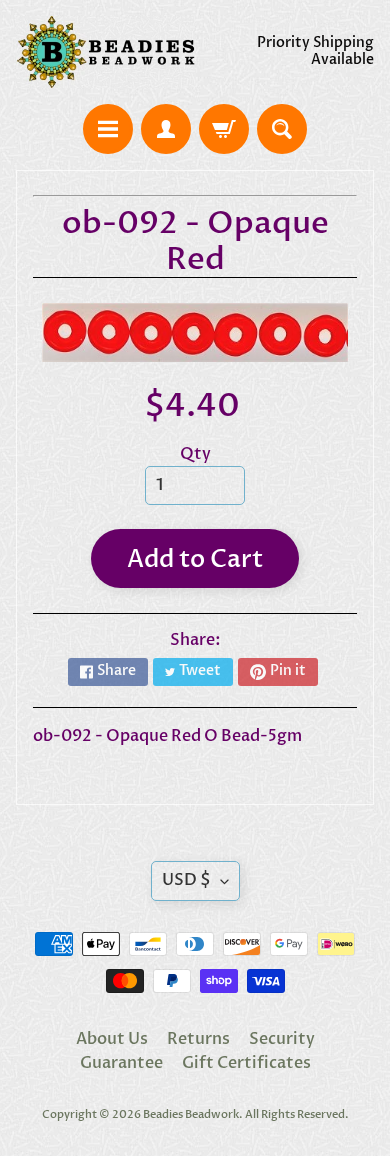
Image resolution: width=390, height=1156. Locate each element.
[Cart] (224, 129)
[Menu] (108, 129)
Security (282, 1039)
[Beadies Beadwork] (105, 52)
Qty (195, 454)
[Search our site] (282, 129)
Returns (198, 1039)
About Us (112, 1039)
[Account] (166, 129)
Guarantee (121, 1063)
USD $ (186, 880)
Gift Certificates (246, 1063)
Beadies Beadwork (191, 1114)
